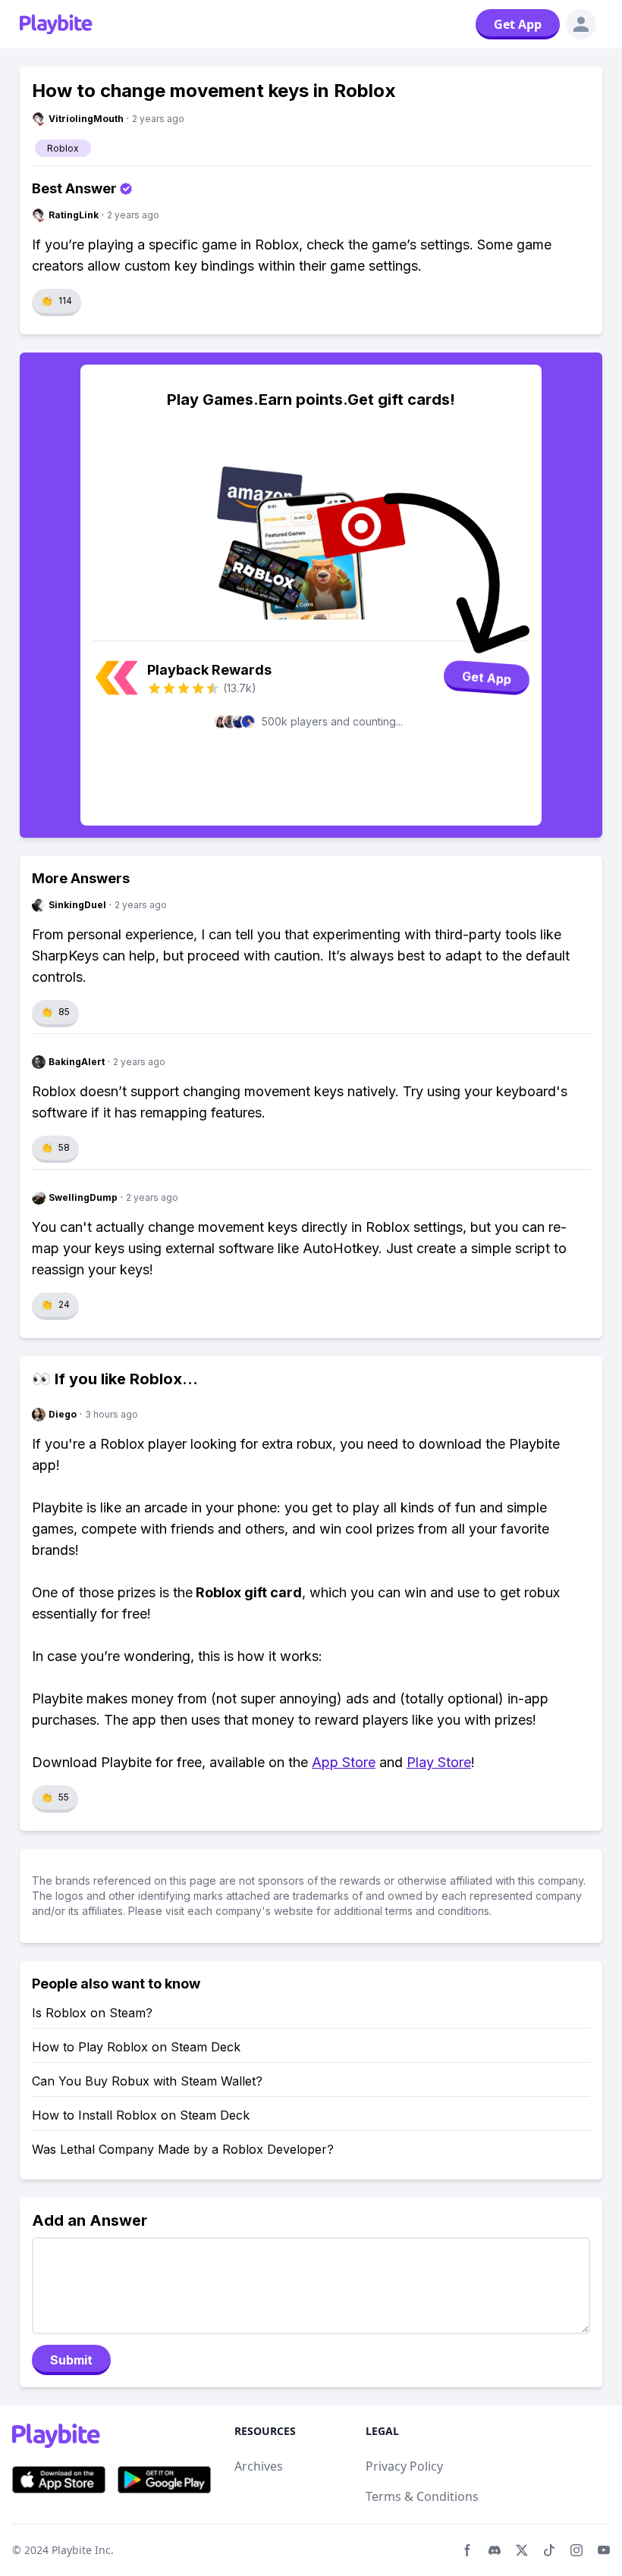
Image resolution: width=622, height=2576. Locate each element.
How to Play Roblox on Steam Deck (136, 2047)
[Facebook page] (467, 2550)
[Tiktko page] (549, 2550)
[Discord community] (495, 2550)
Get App (518, 24)
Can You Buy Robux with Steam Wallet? (147, 2081)
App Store (344, 1762)
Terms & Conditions (422, 2496)
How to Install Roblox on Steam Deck (141, 2115)
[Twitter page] (522, 2550)
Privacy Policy (404, 2466)
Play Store (439, 1762)
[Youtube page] (604, 2550)
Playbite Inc (81, 2550)
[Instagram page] (576, 2550)
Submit (71, 2360)
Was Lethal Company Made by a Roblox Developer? (183, 2149)
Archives (259, 2466)
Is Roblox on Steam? (92, 2013)
